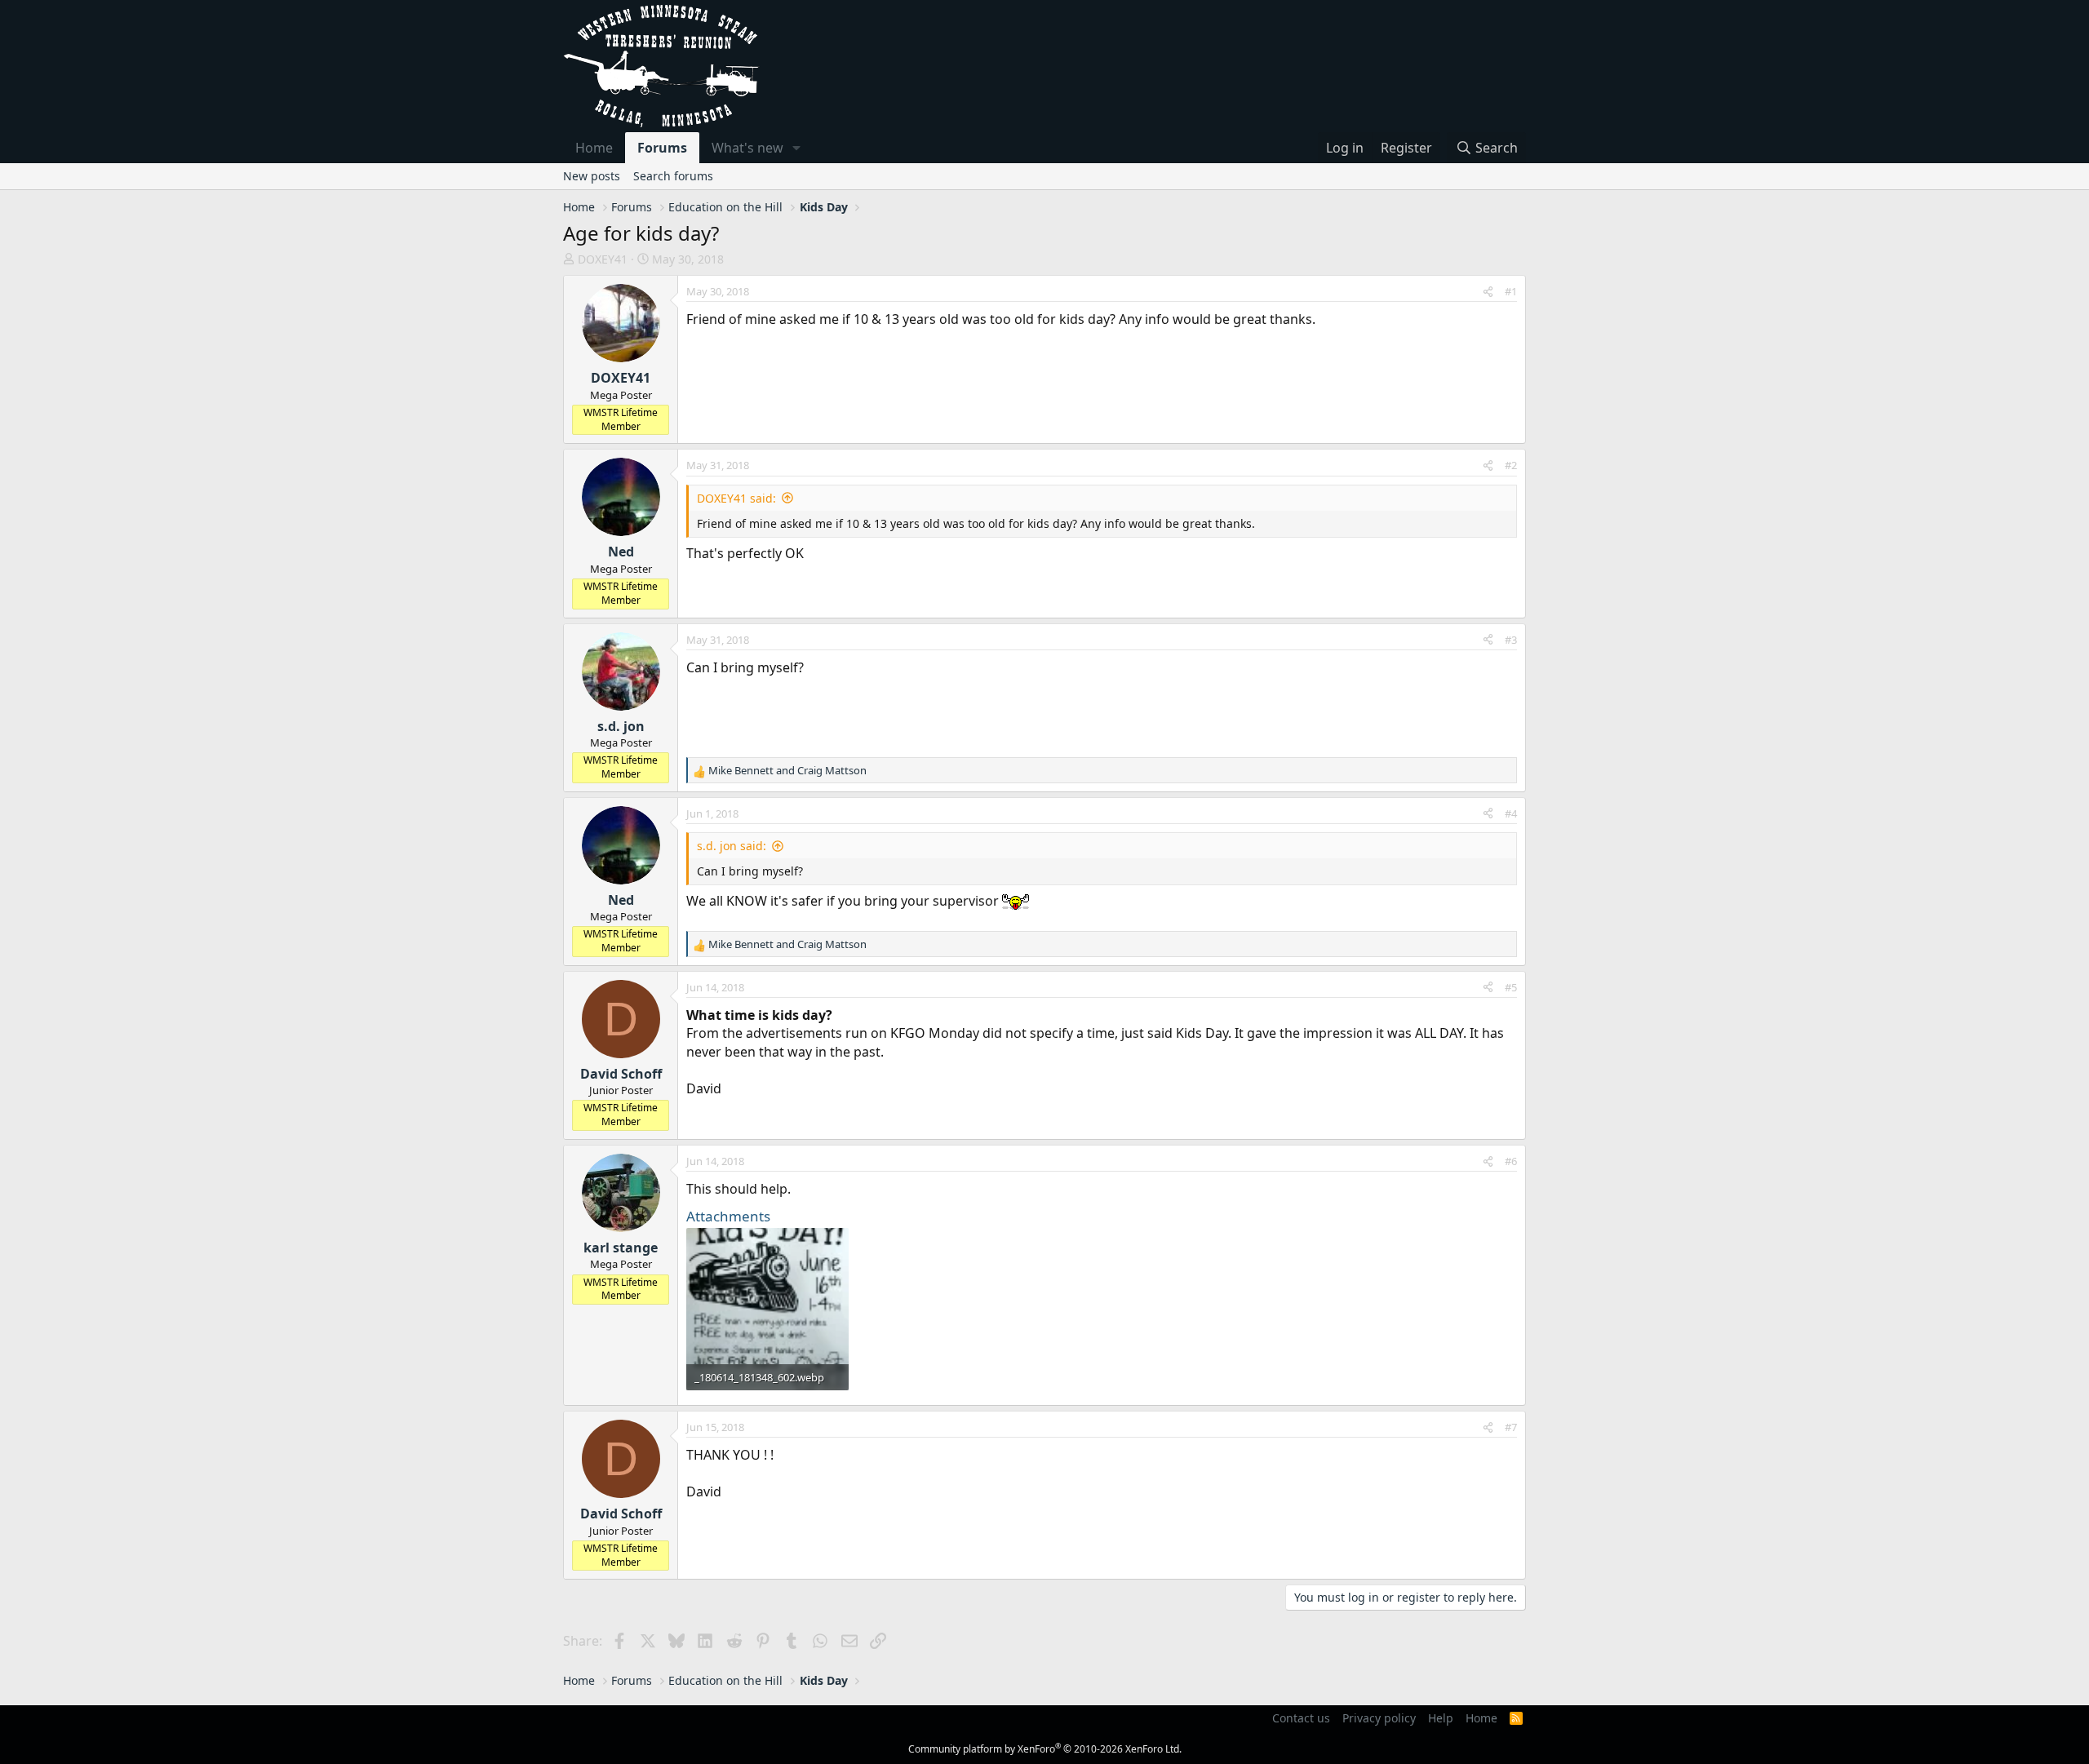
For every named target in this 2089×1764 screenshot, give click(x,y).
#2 (1511, 465)
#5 (1511, 987)
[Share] (1488, 291)
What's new (747, 148)
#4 (1511, 813)
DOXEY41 (603, 259)
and (787, 770)
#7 (1511, 1427)
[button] (797, 148)
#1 (1511, 291)
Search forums (673, 176)
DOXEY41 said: (736, 498)
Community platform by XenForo (1045, 1749)
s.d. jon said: (732, 846)
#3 (1511, 640)
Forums (662, 148)
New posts (592, 176)
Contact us (1301, 1718)
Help (1441, 1718)
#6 (1511, 1161)
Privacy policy (1379, 1718)
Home (594, 148)
